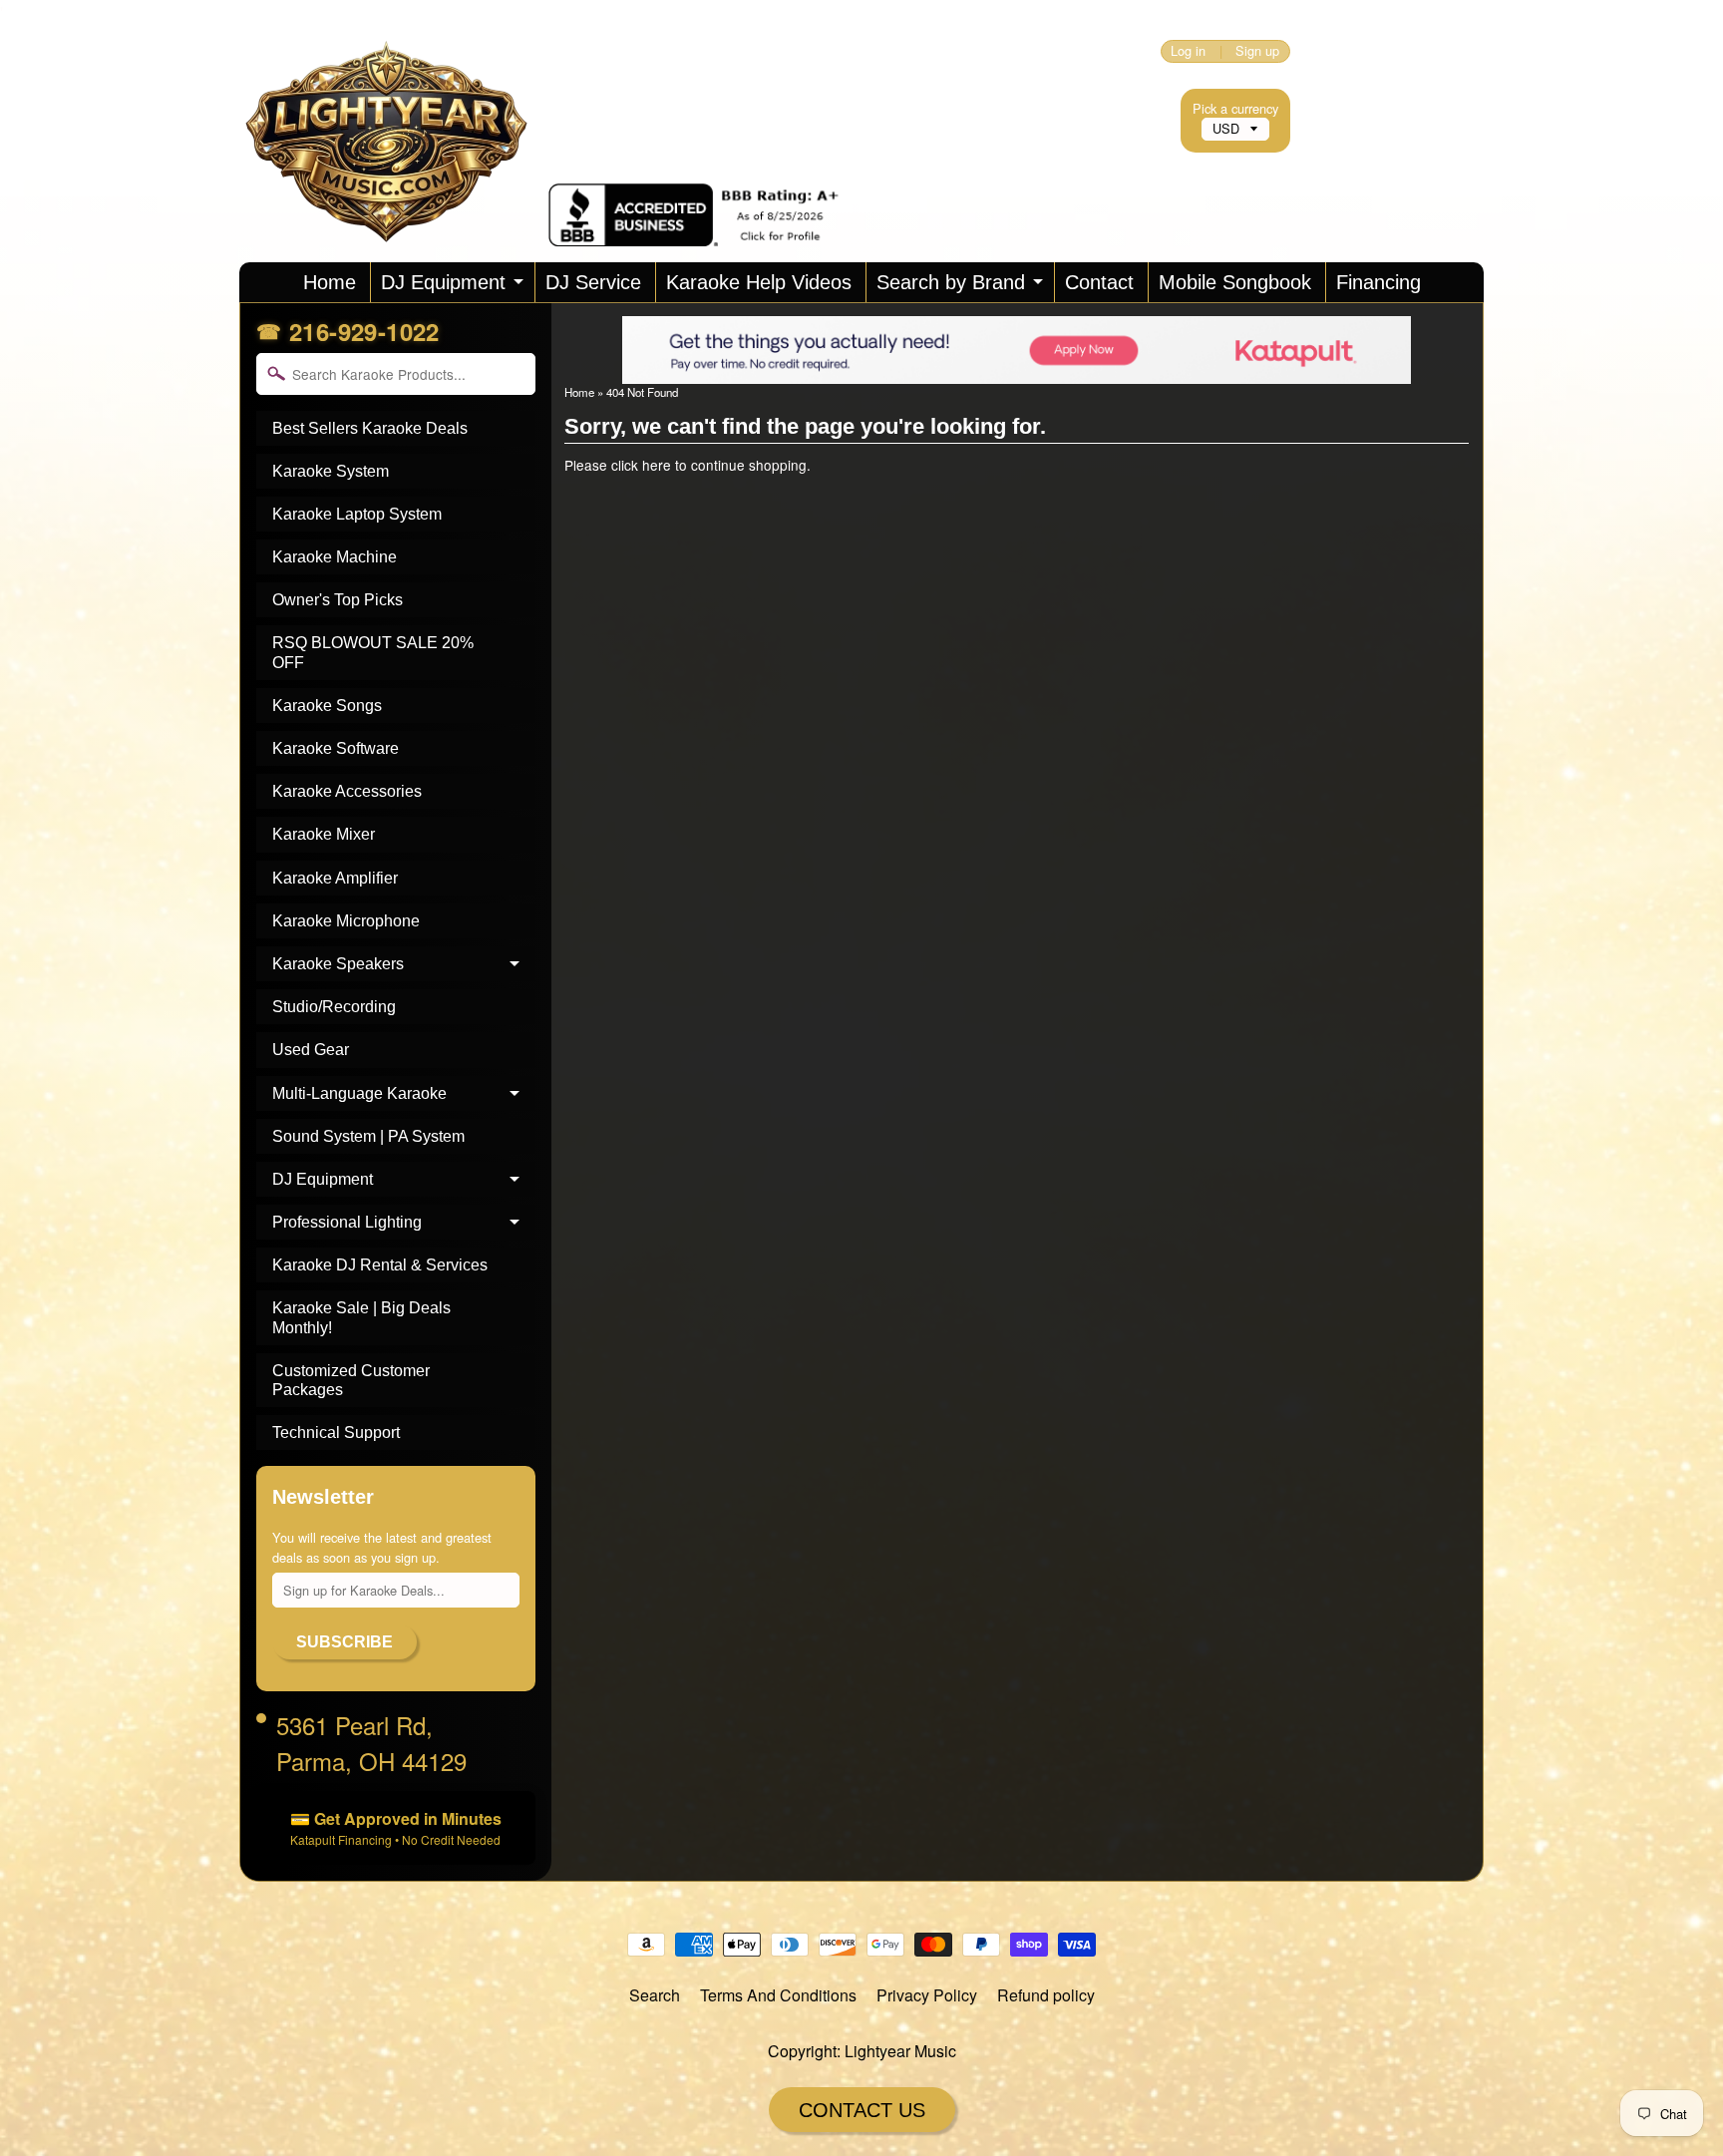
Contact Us (862, 2110)
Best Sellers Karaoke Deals (370, 428)
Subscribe (345, 1642)
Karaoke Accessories (347, 791)
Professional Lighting (347, 1222)
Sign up (1257, 51)
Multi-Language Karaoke (359, 1093)
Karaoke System (331, 471)
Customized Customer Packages (351, 1380)
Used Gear (311, 1050)
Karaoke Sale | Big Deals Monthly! (361, 1317)
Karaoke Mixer (324, 834)
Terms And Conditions (778, 1995)
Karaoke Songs (327, 706)
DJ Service (593, 282)
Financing (1378, 282)
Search (655, 1995)
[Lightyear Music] (394, 219)
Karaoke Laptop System (357, 514)
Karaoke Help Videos (759, 282)
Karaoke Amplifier (335, 878)
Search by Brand (951, 282)
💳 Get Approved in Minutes (396, 1827)
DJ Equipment (443, 282)
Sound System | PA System (368, 1136)
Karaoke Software (336, 748)
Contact (1099, 282)
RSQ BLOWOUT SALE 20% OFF (373, 652)
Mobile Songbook (1235, 282)
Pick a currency (1235, 108)
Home (330, 282)
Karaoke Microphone (346, 921)
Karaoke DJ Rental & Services (380, 1265)
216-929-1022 (364, 331)
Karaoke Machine (335, 557)
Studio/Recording (334, 1007)
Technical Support (336, 1433)
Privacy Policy (927, 1995)
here (657, 465)
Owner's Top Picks (338, 600)
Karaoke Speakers (338, 964)
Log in (1188, 51)
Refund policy (1046, 1995)
